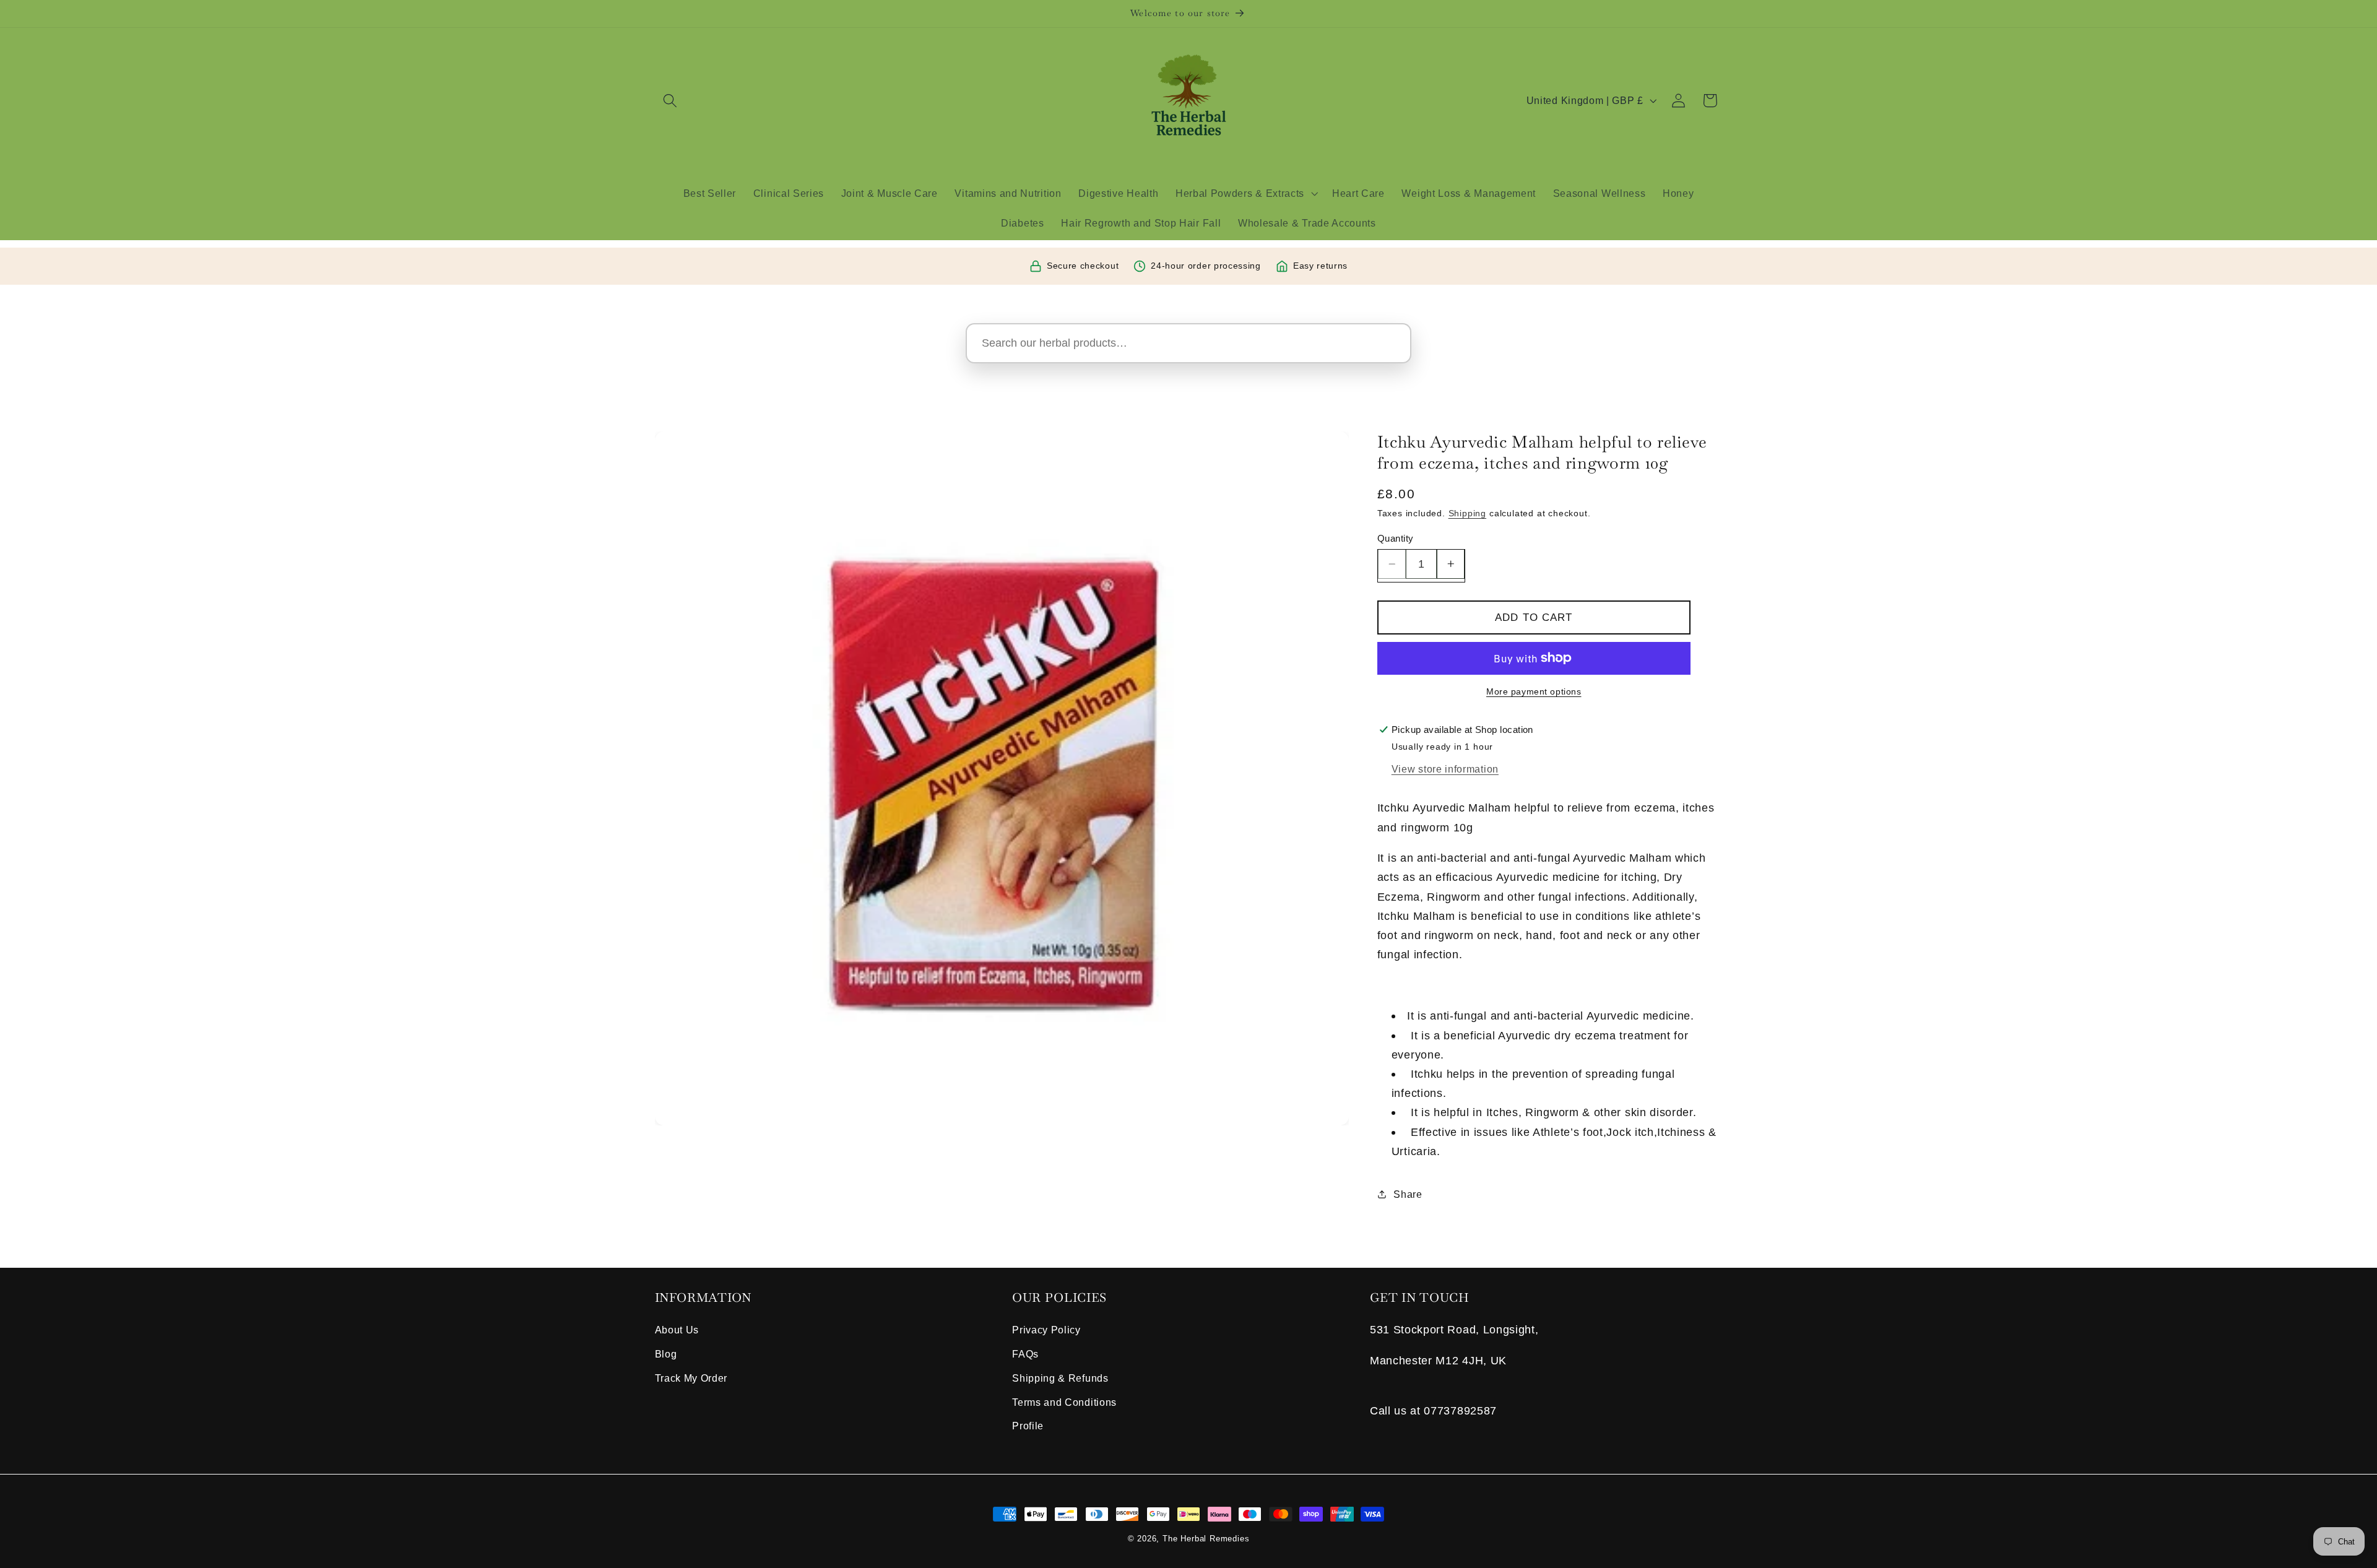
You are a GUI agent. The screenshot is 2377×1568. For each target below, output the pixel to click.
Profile (1028, 1426)
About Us (677, 1330)
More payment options (1534, 692)
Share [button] (1408, 1194)
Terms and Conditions (1064, 1402)
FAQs (1025, 1354)
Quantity (1396, 538)
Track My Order (691, 1378)
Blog (666, 1354)
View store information (1445, 769)
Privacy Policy (1046, 1330)
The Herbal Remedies (1206, 1539)
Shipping (1467, 513)
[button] (671, 101)
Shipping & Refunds (1060, 1378)
